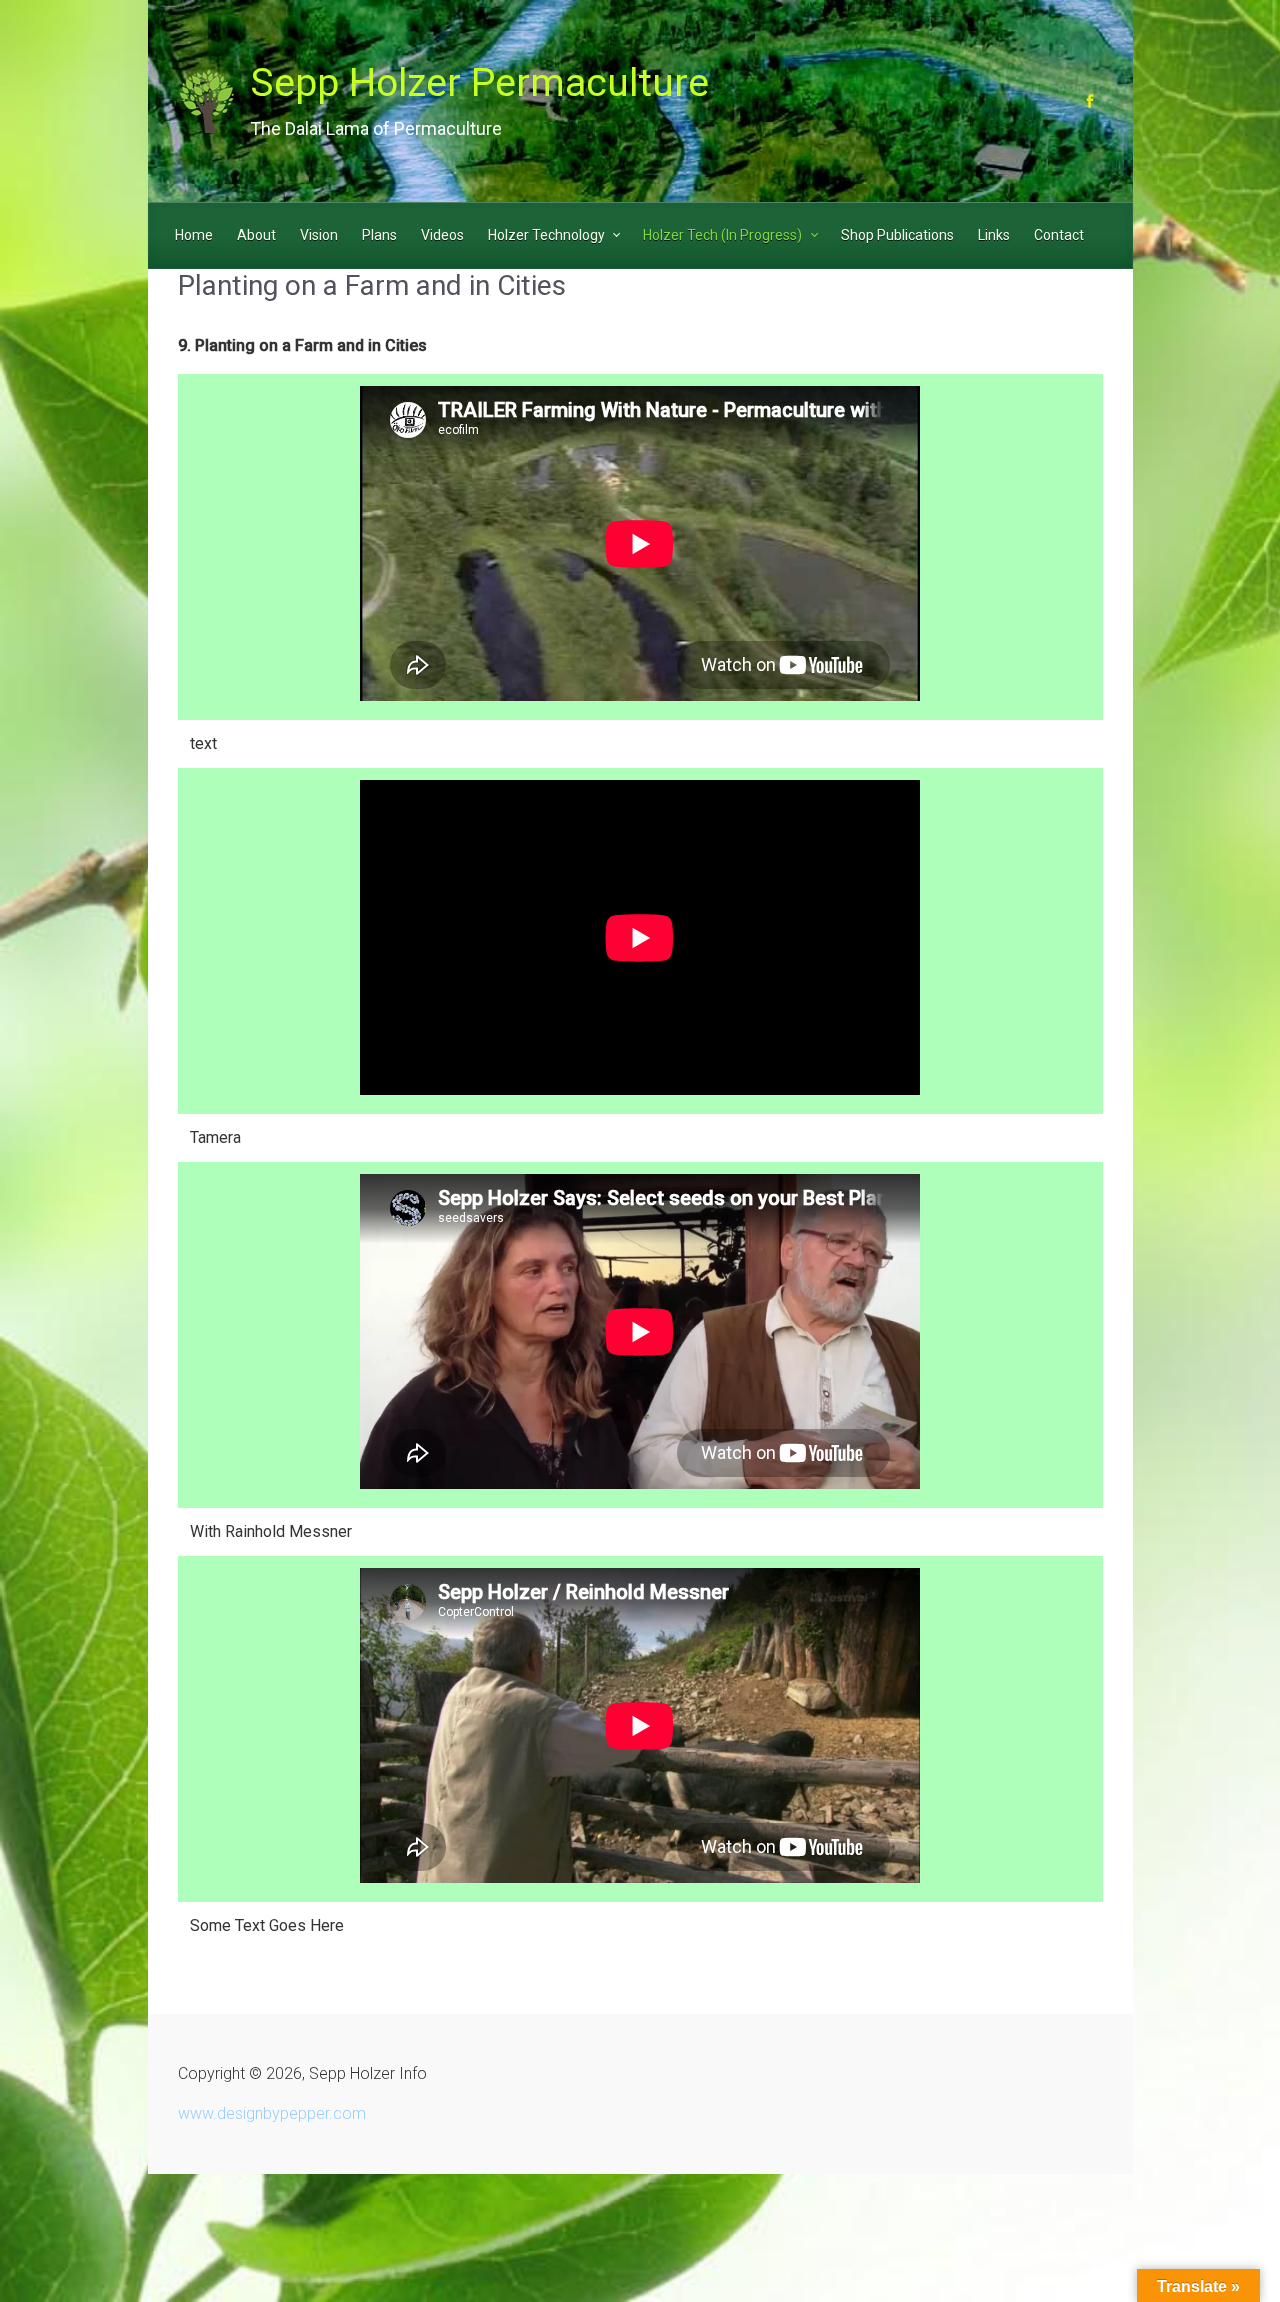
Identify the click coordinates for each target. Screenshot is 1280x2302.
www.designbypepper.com (272, 2113)
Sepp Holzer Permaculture (479, 83)
